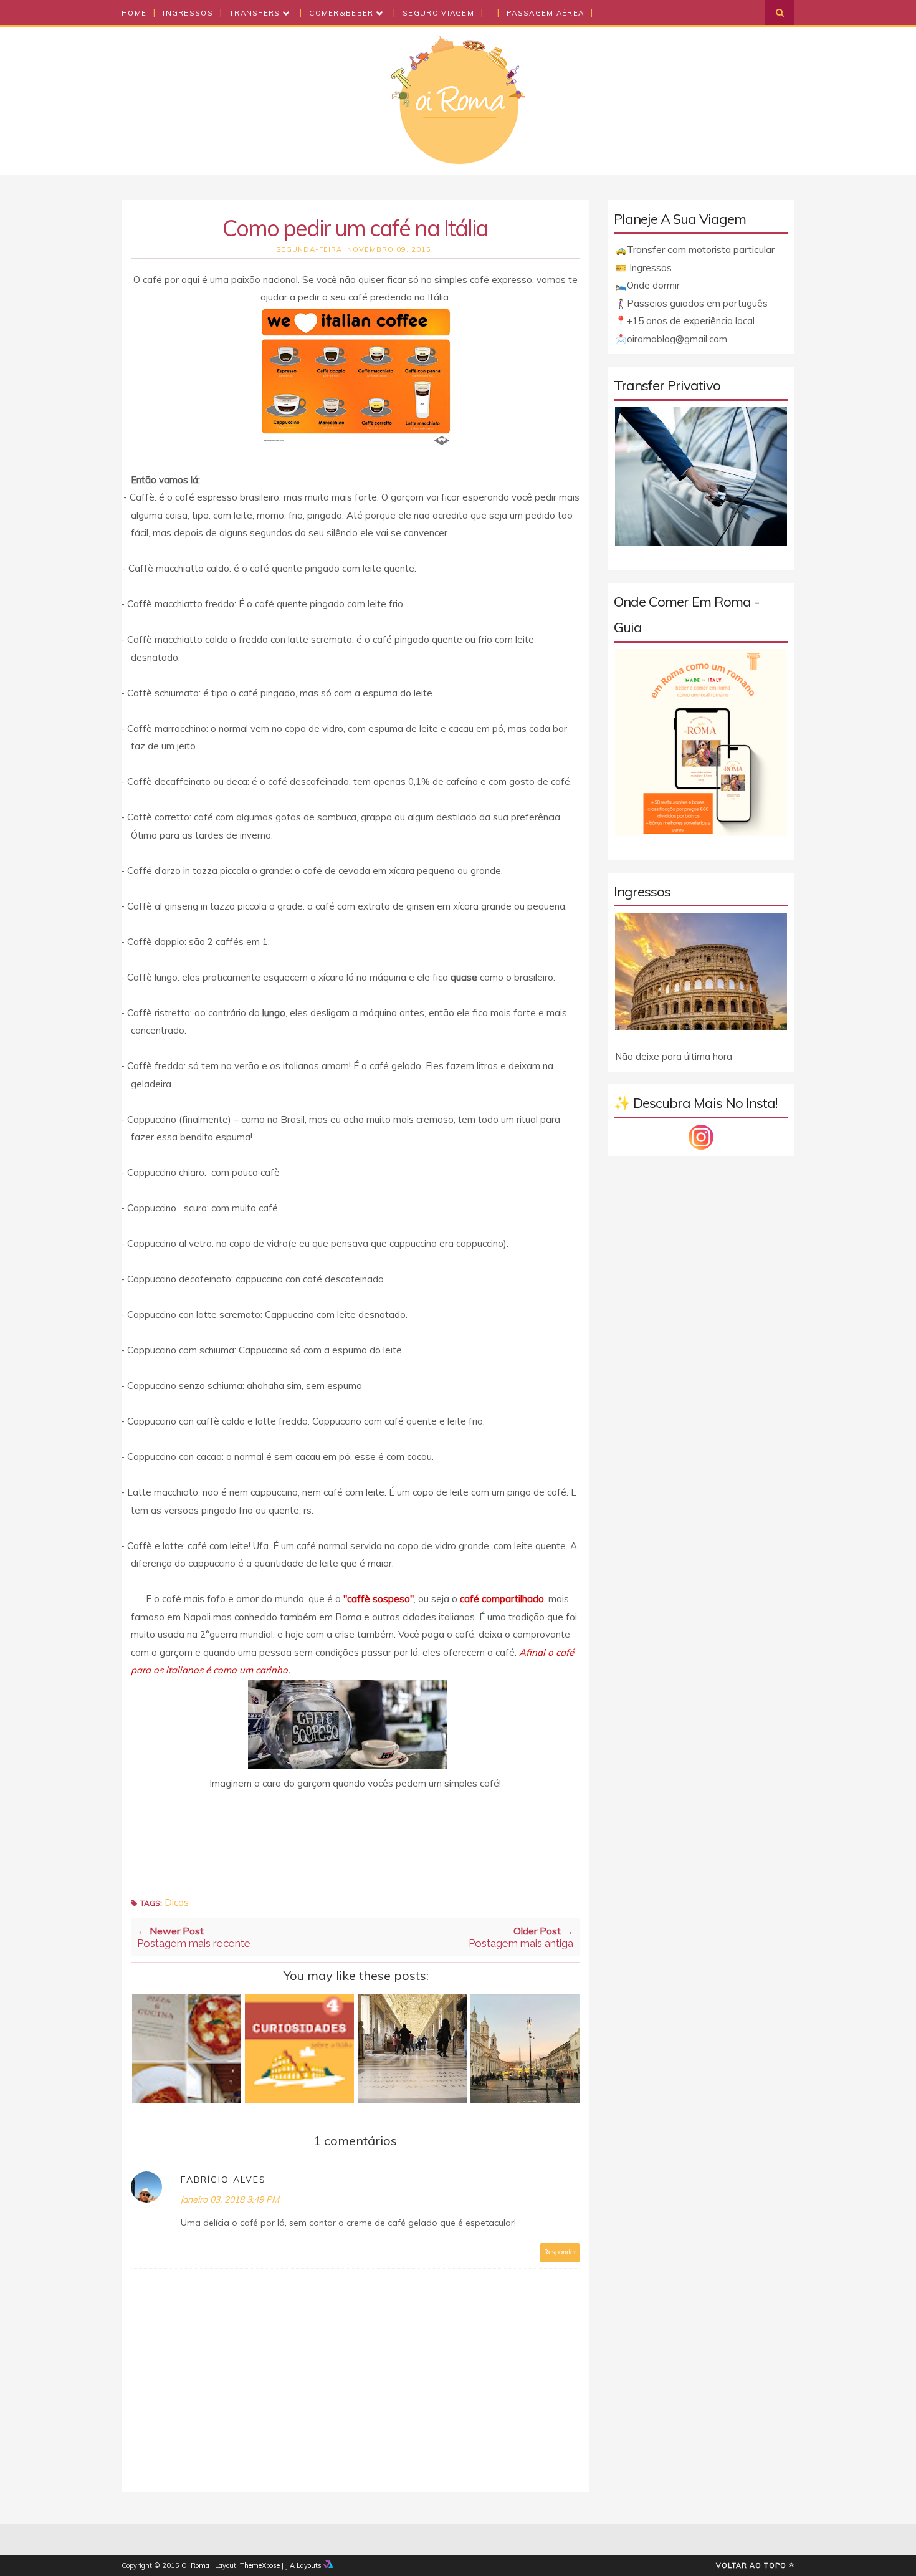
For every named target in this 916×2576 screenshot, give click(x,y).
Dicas (177, 1902)
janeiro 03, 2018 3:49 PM (230, 2199)
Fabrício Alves (223, 2180)
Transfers (256, 13)
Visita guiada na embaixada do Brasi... (525, 2050)
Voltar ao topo (751, 2565)
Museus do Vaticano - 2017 (412, 2044)
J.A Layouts (304, 2565)
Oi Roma (195, 2565)
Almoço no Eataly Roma (187, 2044)
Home (134, 13)
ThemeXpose (260, 2565)
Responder (560, 2252)
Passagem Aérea (545, 13)
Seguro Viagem (438, 13)
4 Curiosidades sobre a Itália (300, 2044)
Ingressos (188, 13)
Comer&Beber (343, 13)
